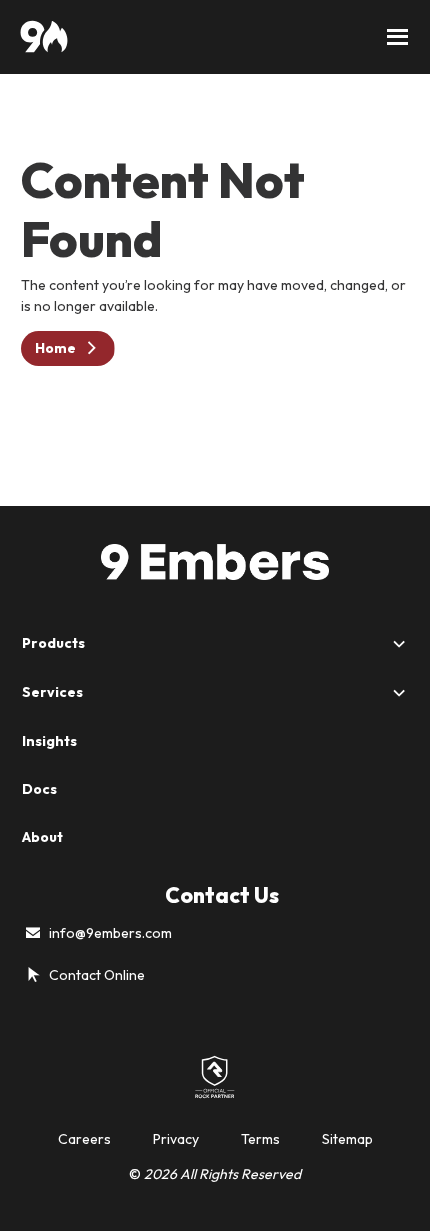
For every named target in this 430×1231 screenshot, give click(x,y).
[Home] (44, 37)
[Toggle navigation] (398, 37)
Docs (39, 789)
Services (52, 692)
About (42, 837)
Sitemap (347, 1139)
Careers (84, 1139)
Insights (49, 741)
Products (53, 643)
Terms (260, 1139)
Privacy (176, 1139)
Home (55, 348)
